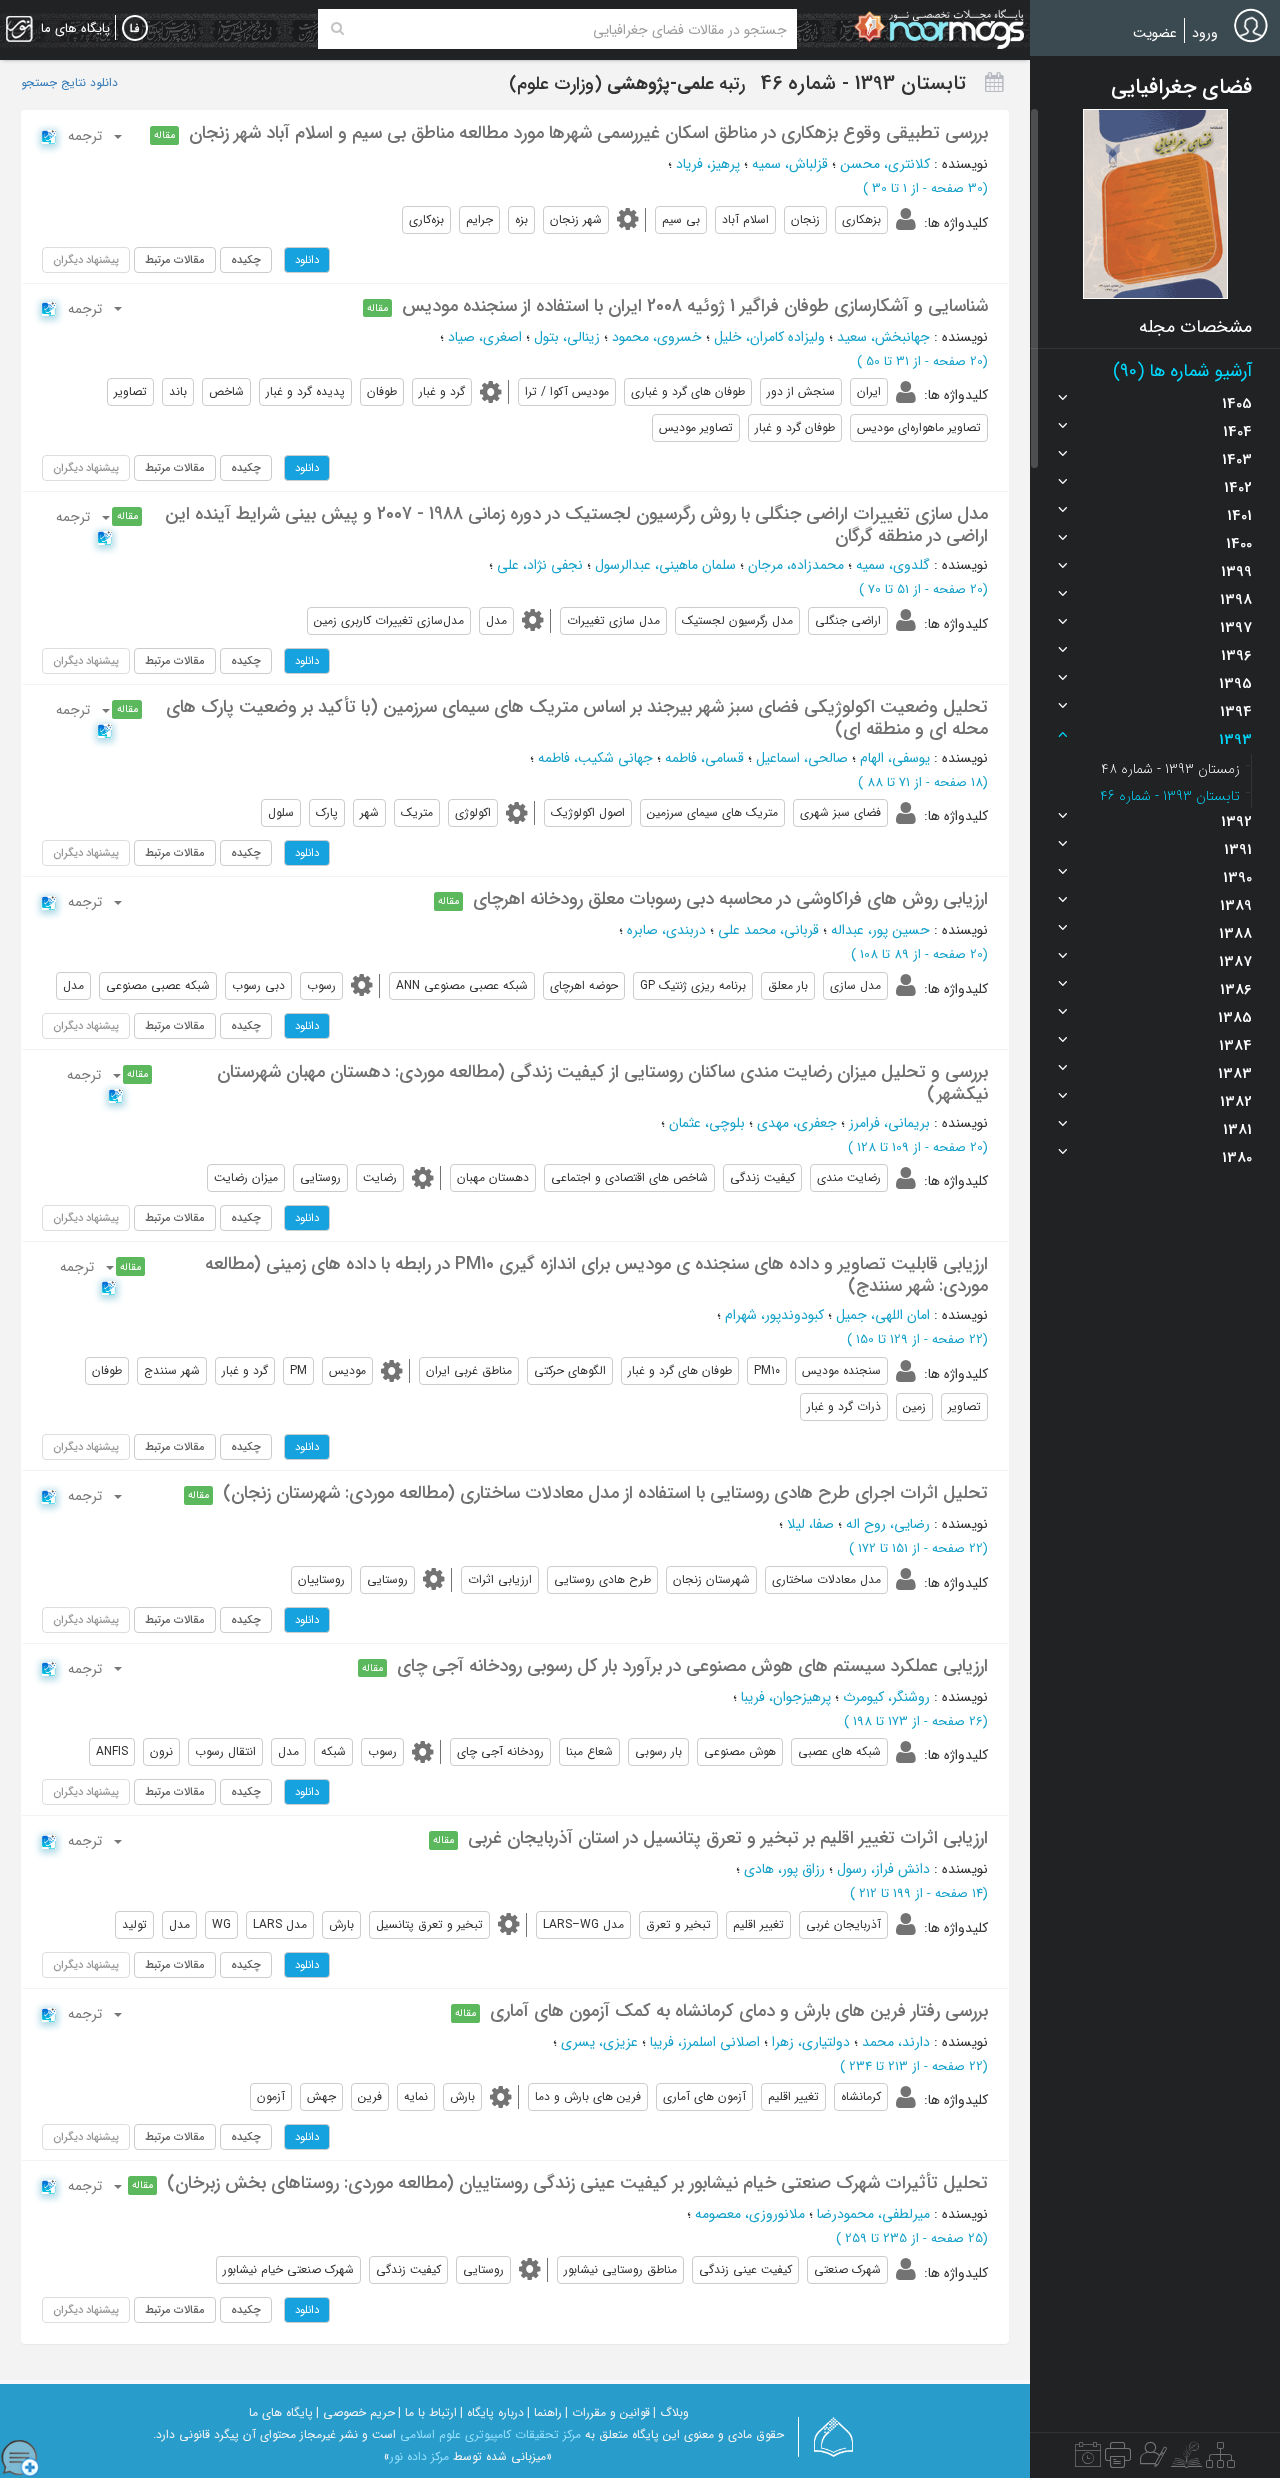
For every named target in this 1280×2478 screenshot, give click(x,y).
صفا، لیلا (810, 1524)
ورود (1205, 33)
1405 (1237, 404)
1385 (1235, 1018)
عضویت (1155, 33)
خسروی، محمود (657, 337)
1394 (1236, 712)
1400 (1239, 544)
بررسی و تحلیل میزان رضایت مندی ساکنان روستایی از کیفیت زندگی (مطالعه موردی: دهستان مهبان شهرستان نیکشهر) (602, 1083)
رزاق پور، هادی (784, 1869)
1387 (1235, 962)
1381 (1237, 1130)
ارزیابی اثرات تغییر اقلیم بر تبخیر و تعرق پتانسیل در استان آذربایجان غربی (728, 1838)
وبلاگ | (671, 2412)
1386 (1236, 990)
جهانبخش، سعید (883, 337)
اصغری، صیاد (485, 337)
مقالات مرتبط (175, 260)
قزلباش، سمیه (790, 164)
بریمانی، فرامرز (889, 1123)
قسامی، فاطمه (704, 758)
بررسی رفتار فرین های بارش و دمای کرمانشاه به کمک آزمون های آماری (739, 2011)
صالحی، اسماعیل (802, 758)
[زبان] (135, 29)
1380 (1237, 1158)
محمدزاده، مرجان (796, 565)
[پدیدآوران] (1151, 2460)
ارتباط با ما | (427, 2412)
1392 (1236, 822)
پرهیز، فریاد (708, 164)
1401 (1239, 516)
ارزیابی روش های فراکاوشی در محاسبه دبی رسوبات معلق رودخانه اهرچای (730, 899)
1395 (1235, 684)
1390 (1237, 878)
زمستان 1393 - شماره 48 (1170, 769)
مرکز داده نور (419, 2456)
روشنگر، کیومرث (886, 1697)
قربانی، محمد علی (768, 930)
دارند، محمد (896, 2042)
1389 (1236, 906)
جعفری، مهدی (797, 1123)
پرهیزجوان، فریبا (786, 1697)
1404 (1237, 432)
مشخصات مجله (1195, 327)
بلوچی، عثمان (707, 1123)
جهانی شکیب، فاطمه (595, 758)
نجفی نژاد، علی (540, 565)
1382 (1236, 1102)
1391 (1238, 850)
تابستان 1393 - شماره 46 (1170, 796)
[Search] (337, 29)
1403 (1237, 460)
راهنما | (544, 2412)
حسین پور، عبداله (880, 930)
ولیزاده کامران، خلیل (769, 337)
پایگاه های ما (281, 2412)
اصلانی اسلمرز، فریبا (705, 2042)
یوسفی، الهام (895, 758)
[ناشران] (1118, 2460)
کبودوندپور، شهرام (774, 1315)
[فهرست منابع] (1220, 2460)
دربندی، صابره (666, 930)
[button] (1155, 204)
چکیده (246, 260)
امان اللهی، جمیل (883, 1315)
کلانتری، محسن (885, 164)
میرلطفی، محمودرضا (873, 2214)
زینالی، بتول (567, 337)
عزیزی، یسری (599, 2042)
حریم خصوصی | (355, 2412)
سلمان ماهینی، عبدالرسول (665, 565)
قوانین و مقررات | (607, 2412)
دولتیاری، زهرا (811, 2042)
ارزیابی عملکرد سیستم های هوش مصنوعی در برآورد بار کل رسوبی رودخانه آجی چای (692, 1666)
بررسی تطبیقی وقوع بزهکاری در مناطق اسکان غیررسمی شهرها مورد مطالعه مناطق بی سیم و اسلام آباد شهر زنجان (588, 133)
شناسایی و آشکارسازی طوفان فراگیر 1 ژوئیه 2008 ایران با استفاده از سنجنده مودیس (695, 306)
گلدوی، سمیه (893, 565)
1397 (1236, 628)
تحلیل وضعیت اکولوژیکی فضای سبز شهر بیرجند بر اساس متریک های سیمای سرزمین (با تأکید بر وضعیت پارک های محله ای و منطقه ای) (577, 718)
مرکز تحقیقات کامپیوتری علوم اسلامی (490, 2434)
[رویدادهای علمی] (1088, 2460)
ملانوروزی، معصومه (750, 2214)
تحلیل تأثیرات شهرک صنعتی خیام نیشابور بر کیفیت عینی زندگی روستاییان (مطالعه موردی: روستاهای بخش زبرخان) (577, 2183)
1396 (1236, 656)
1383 (1235, 1074)
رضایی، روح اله (888, 1524)
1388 (1235, 934)
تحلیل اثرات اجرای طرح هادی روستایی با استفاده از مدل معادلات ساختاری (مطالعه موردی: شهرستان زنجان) (605, 1493)
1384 (1235, 1046)
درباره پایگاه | (492, 2412)
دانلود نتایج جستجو (69, 83)
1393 (1235, 740)
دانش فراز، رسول (883, 1869)
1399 (1236, 572)
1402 (1238, 488)
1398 (1236, 600)
